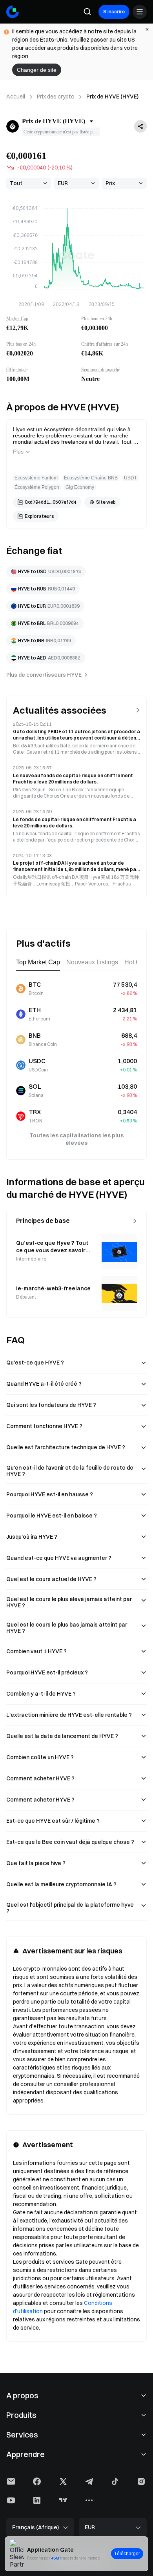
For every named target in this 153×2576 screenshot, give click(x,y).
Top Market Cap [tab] (38, 962)
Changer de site (37, 70)
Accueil (16, 97)
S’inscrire (114, 12)
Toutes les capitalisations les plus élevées (76, 1139)
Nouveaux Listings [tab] (92, 962)
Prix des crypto (56, 97)
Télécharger (127, 2554)
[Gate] (13, 12)
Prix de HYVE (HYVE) (112, 97)
